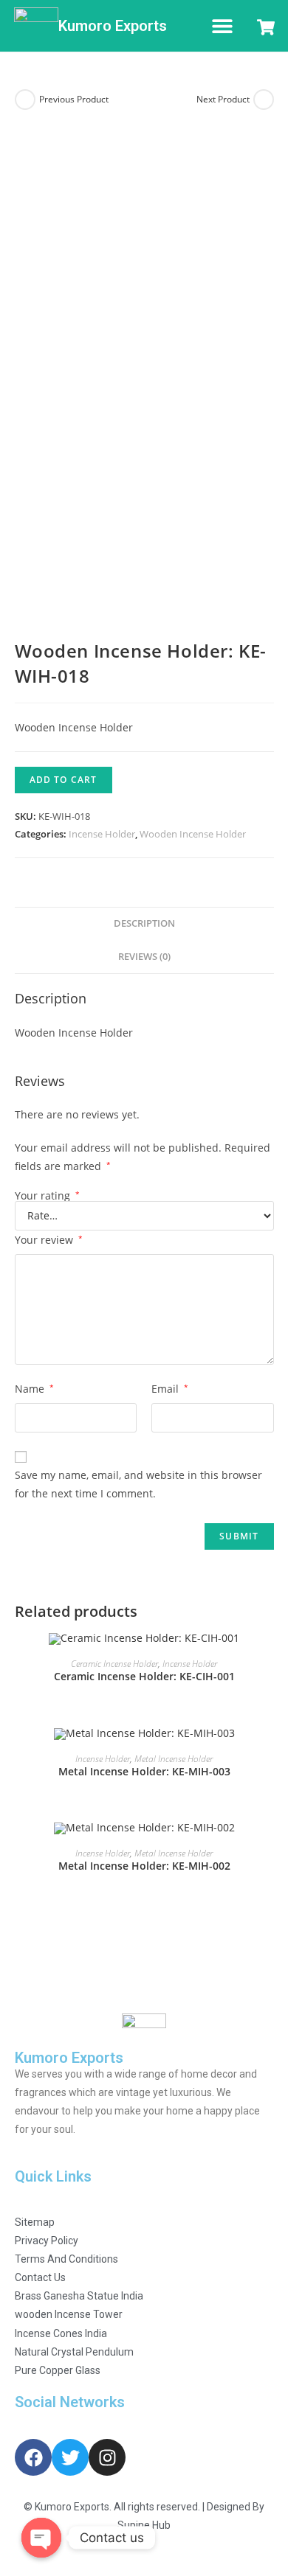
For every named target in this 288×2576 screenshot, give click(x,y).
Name (34, 1389)
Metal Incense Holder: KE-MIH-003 (144, 1771)
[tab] (144, 924)
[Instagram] (107, 2457)
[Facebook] (33, 2457)
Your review (49, 1240)
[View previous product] (25, 100)
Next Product (223, 99)
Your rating (47, 1196)
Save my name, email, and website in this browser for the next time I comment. (138, 1484)
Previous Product (74, 99)
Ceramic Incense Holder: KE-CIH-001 (144, 1676)
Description (144, 923)
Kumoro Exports (113, 26)
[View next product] (264, 100)
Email (170, 1389)
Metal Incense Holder (174, 1759)
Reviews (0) (144, 957)
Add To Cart (64, 780)
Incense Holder (102, 834)
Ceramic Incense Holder (114, 1664)
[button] (222, 26)
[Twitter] (70, 2457)
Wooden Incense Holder (193, 834)
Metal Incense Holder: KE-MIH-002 (144, 1866)
